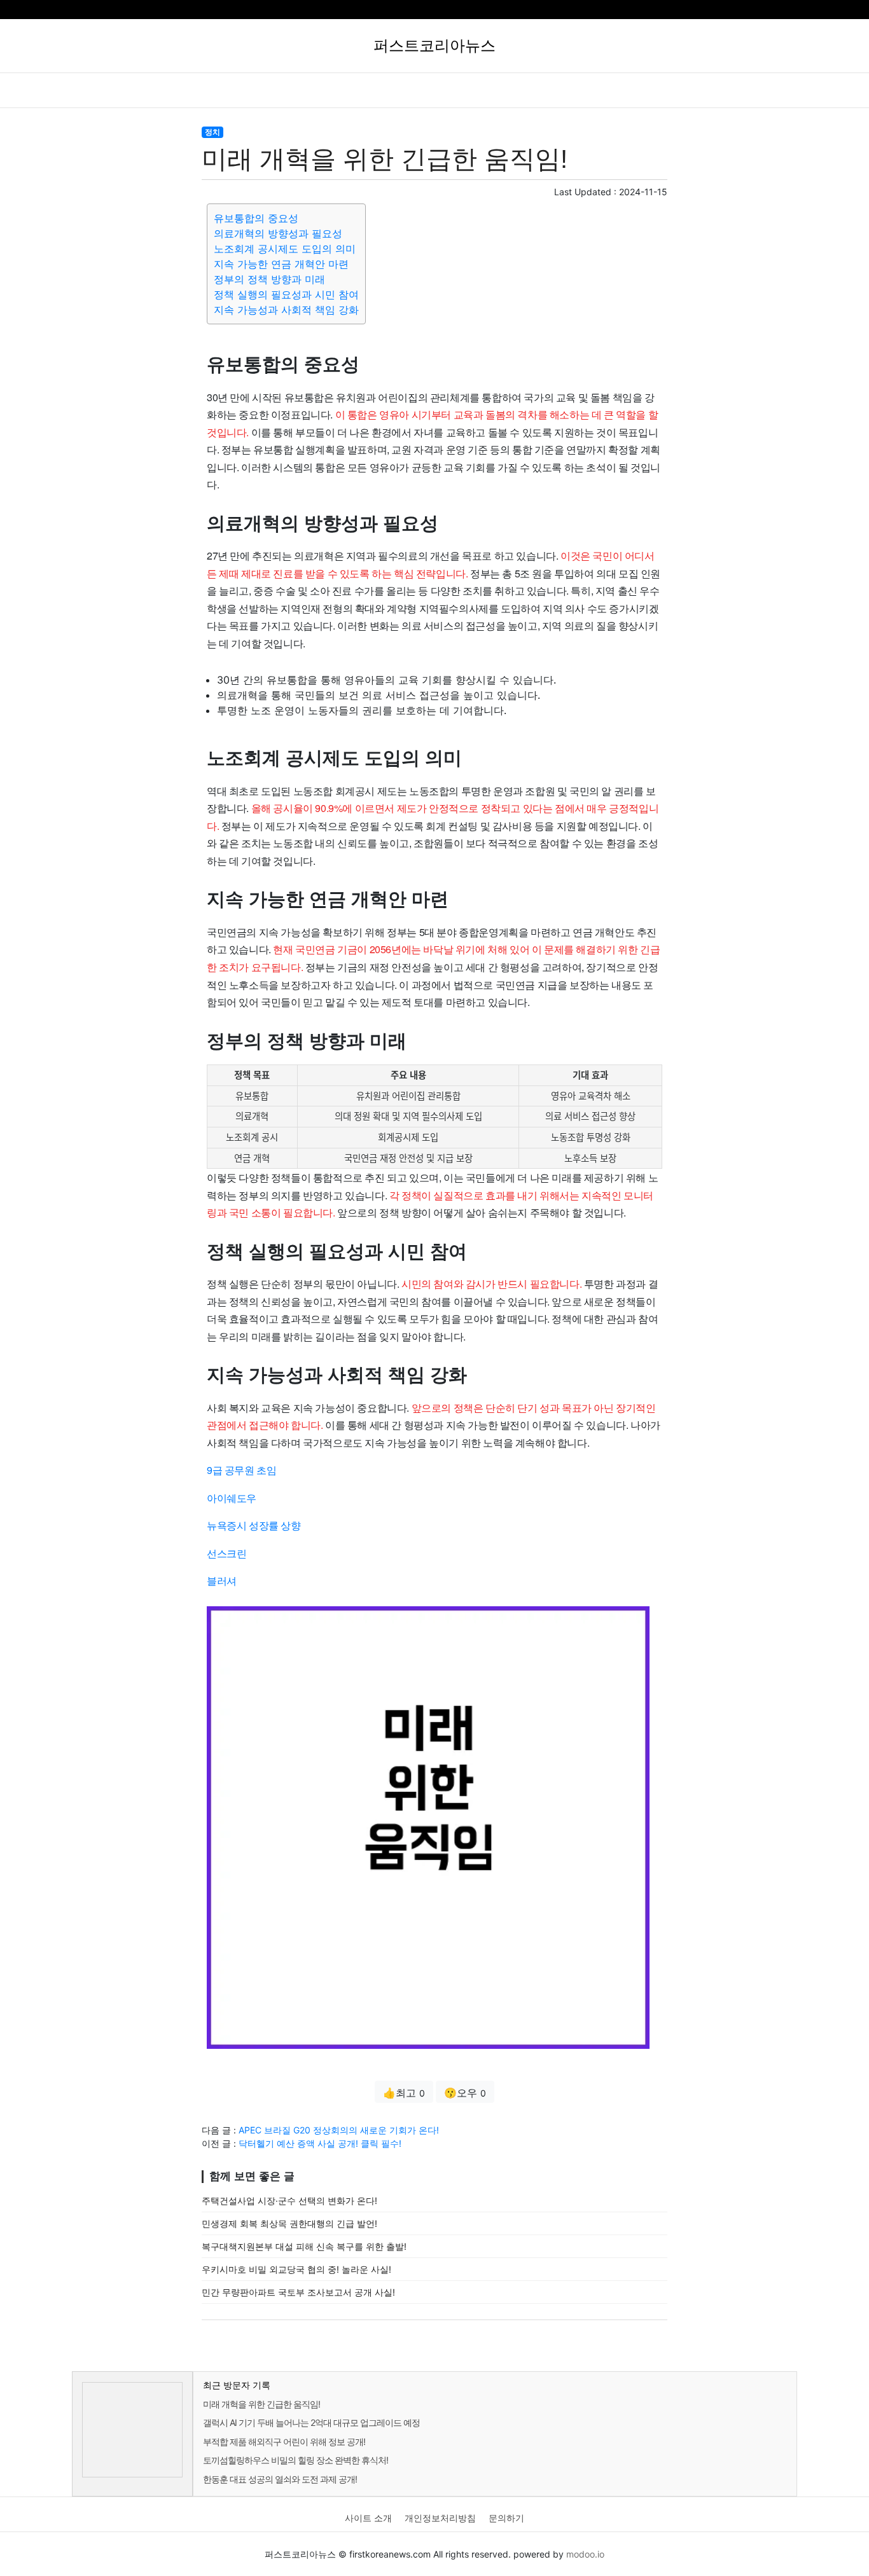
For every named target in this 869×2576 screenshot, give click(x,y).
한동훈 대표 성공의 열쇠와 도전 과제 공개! (280, 2479)
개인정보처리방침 (440, 2518)
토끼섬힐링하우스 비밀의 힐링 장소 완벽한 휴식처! (295, 2460)
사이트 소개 (368, 2518)
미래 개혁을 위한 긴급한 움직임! (261, 2404)
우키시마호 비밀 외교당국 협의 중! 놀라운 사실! (296, 2269)
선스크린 (226, 1553)
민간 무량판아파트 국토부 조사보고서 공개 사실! (298, 2292)
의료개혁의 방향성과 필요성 (278, 233)
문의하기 (506, 2518)
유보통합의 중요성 (256, 218)
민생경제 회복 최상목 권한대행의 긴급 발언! (289, 2223)
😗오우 (465, 2093)
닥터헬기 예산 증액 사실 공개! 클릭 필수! (320, 2143)
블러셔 (222, 1581)
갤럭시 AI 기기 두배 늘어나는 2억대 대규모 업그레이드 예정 (311, 2422)
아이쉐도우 (232, 1498)
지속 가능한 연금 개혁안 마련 (281, 264)
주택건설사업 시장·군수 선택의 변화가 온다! (289, 2201)
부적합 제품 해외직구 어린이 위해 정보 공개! (284, 2442)
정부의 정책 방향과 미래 (269, 279)
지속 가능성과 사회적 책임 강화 (286, 310)
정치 (212, 132)
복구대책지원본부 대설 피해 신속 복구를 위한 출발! (304, 2246)
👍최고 (404, 2093)
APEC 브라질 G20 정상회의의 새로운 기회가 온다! (339, 2130)
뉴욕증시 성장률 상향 (254, 1525)
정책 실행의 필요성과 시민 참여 (286, 294)
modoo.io (585, 2554)
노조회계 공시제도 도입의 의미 (285, 249)
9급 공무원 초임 (241, 1470)
